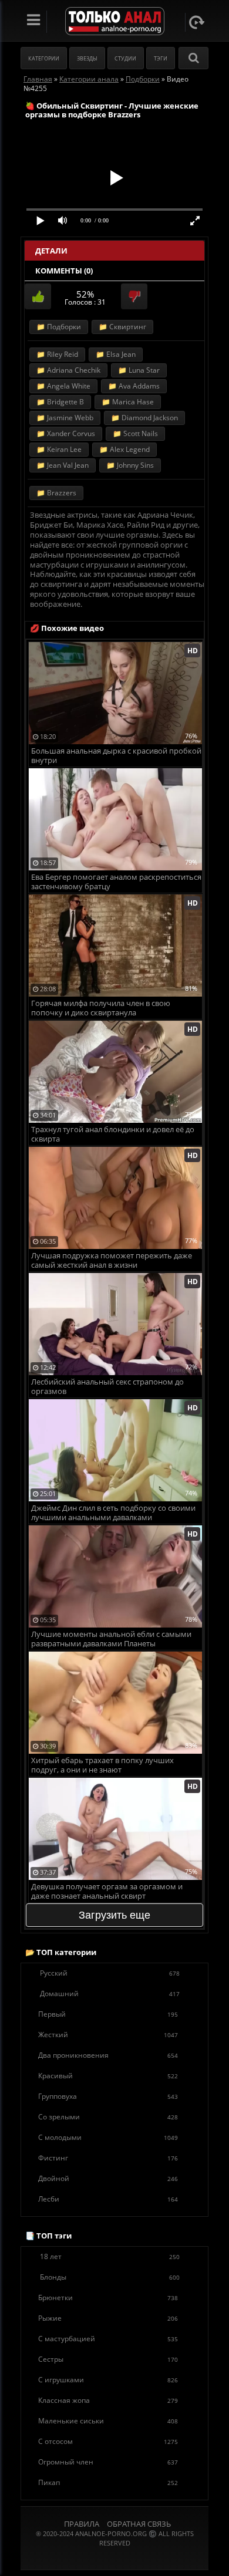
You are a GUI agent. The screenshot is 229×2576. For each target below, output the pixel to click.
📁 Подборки (59, 327)
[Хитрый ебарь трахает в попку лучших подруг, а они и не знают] (115, 1656)
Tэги (161, 58)
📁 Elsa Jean (116, 354)
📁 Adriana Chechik (68, 370)
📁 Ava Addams (134, 386)
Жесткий (108, 2035)
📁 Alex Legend (124, 449)
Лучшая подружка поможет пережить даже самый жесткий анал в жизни (112, 1260)
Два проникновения (108, 2055)
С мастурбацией (108, 2339)
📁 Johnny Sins (130, 465)
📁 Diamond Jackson (144, 418)
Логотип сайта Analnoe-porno (115, 21)
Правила (82, 2524)
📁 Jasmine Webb (65, 418)
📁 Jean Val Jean (63, 465)
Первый (108, 2014)
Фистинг (108, 2158)
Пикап (108, 2482)
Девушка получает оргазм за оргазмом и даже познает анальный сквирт (107, 1891)
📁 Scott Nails (135, 433)
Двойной (108, 2178)
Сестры (108, 2359)
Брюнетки (108, 2298)
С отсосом (108, 2441)
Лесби (108, 2199)
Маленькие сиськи (108, 2421)
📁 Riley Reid (57, 354)
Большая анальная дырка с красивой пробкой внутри (116, 756)
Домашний (110, 1993)
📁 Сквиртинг (122, 327)
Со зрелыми (108, 2117)
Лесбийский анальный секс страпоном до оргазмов (107, 1387)
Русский (110, 1973)
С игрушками (108, 2380)
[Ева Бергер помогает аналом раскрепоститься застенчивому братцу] (115, 773)
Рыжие (108, 2318)
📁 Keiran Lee (59, 449)
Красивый (108, 2076)
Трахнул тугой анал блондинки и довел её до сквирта (113, 1134)
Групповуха (108, 2096)
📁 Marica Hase (128, 402)
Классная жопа (108, 2400)
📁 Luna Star (139, 370)
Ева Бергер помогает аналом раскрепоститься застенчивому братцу (116, 882)
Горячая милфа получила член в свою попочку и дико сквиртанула (101, 1008)
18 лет (110, 2256)
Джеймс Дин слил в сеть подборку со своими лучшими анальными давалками (113, 1513)
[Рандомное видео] (197, 22)
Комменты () (64, 271)
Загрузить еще (114, 1915)
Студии (125, 58)
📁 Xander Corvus (66, 433)
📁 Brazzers (56, 493)
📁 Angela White (63, 386)
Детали (51, 251)
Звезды (87, 58)
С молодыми (108, 2137)
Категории (44, 58)
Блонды (110, 2277)
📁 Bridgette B (60, 402)
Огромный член (108, 2462)
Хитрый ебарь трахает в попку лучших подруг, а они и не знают (102, 1765)
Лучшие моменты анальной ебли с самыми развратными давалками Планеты (111, 1639)
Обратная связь (139, 2524)
